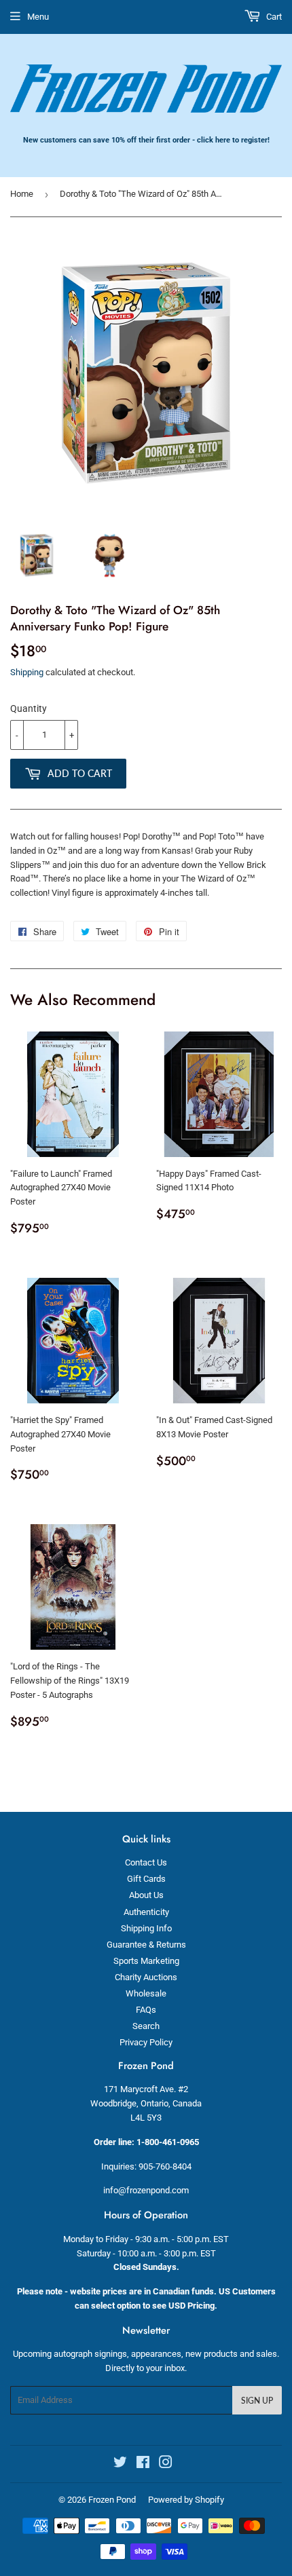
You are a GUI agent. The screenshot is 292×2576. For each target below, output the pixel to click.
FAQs (146, 2010)
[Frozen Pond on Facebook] (143, 2464)
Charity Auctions (146, 1977)
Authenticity (146, 1912)
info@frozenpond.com (146, 2190)
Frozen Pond (112, 2500)
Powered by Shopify (186, 2500)
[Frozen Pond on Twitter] (120, 2464)
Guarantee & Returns (146, 1945)
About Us (146, 1895)
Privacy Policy (146, 2042)
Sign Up (257, 2401)
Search (146, 2026)
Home (22, 194)
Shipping (27, 672)
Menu (38, 17)
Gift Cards (146, 1879)
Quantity (29, 708)
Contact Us (146, 1862)
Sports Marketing (146, 1961)
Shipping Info (146, 1928)
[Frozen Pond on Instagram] (166, 2464)
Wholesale (146, 1993)
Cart (273, 17)
